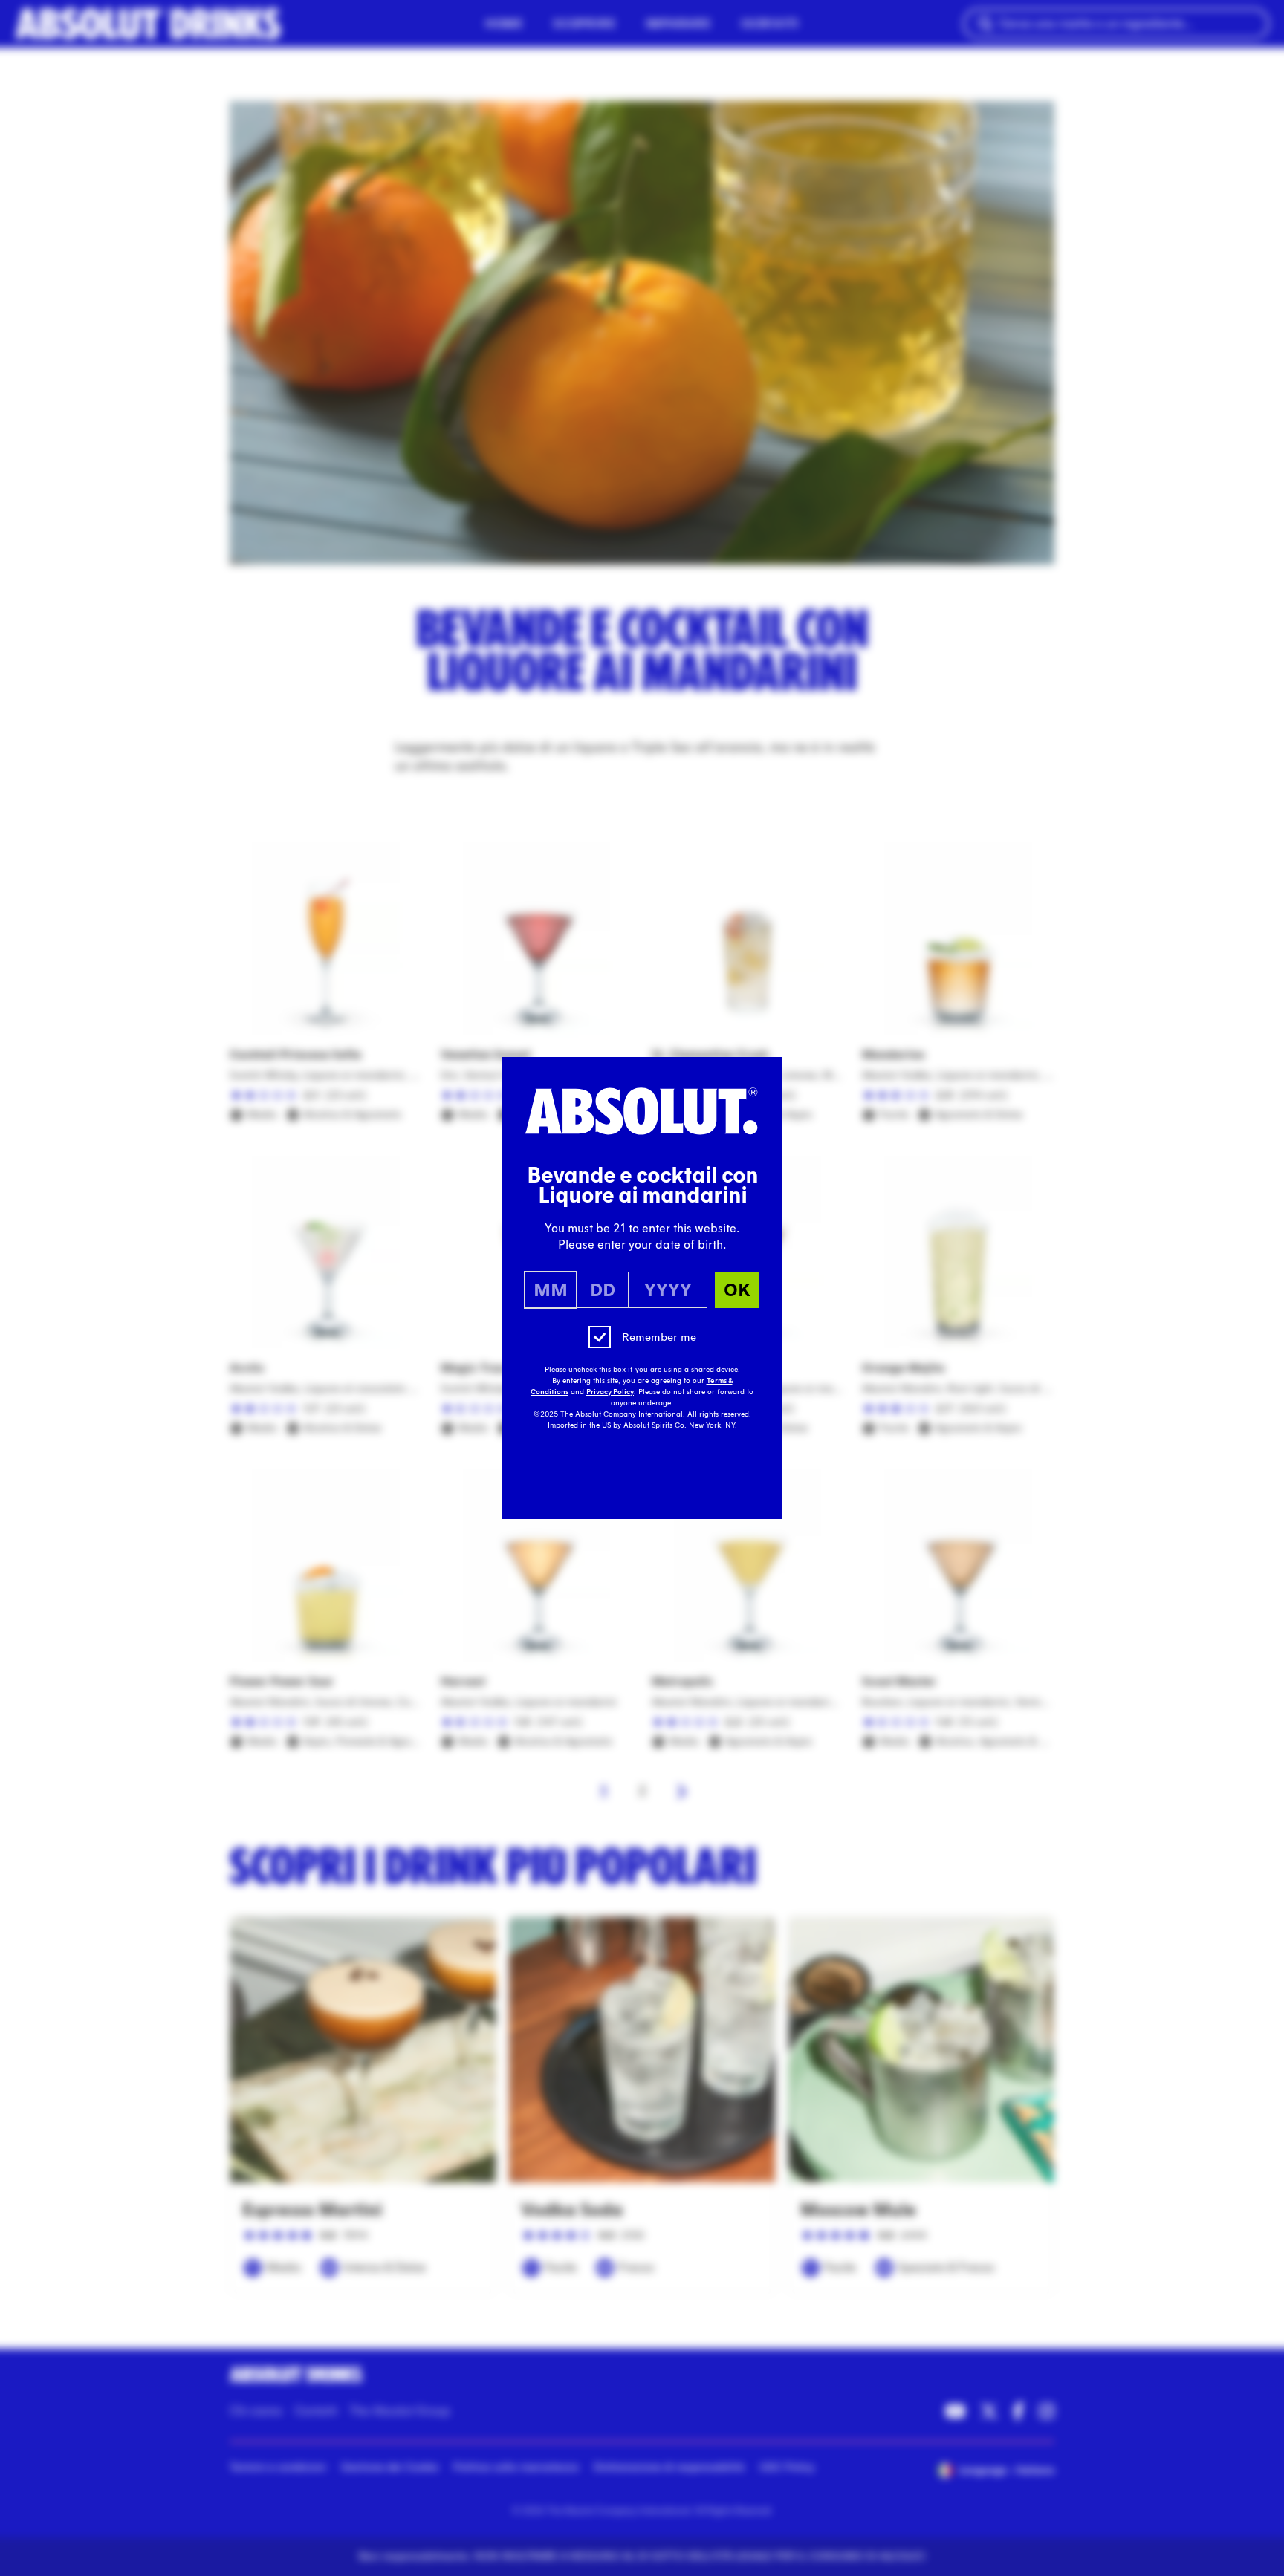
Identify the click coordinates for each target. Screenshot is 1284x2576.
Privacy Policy (610, 1392)
